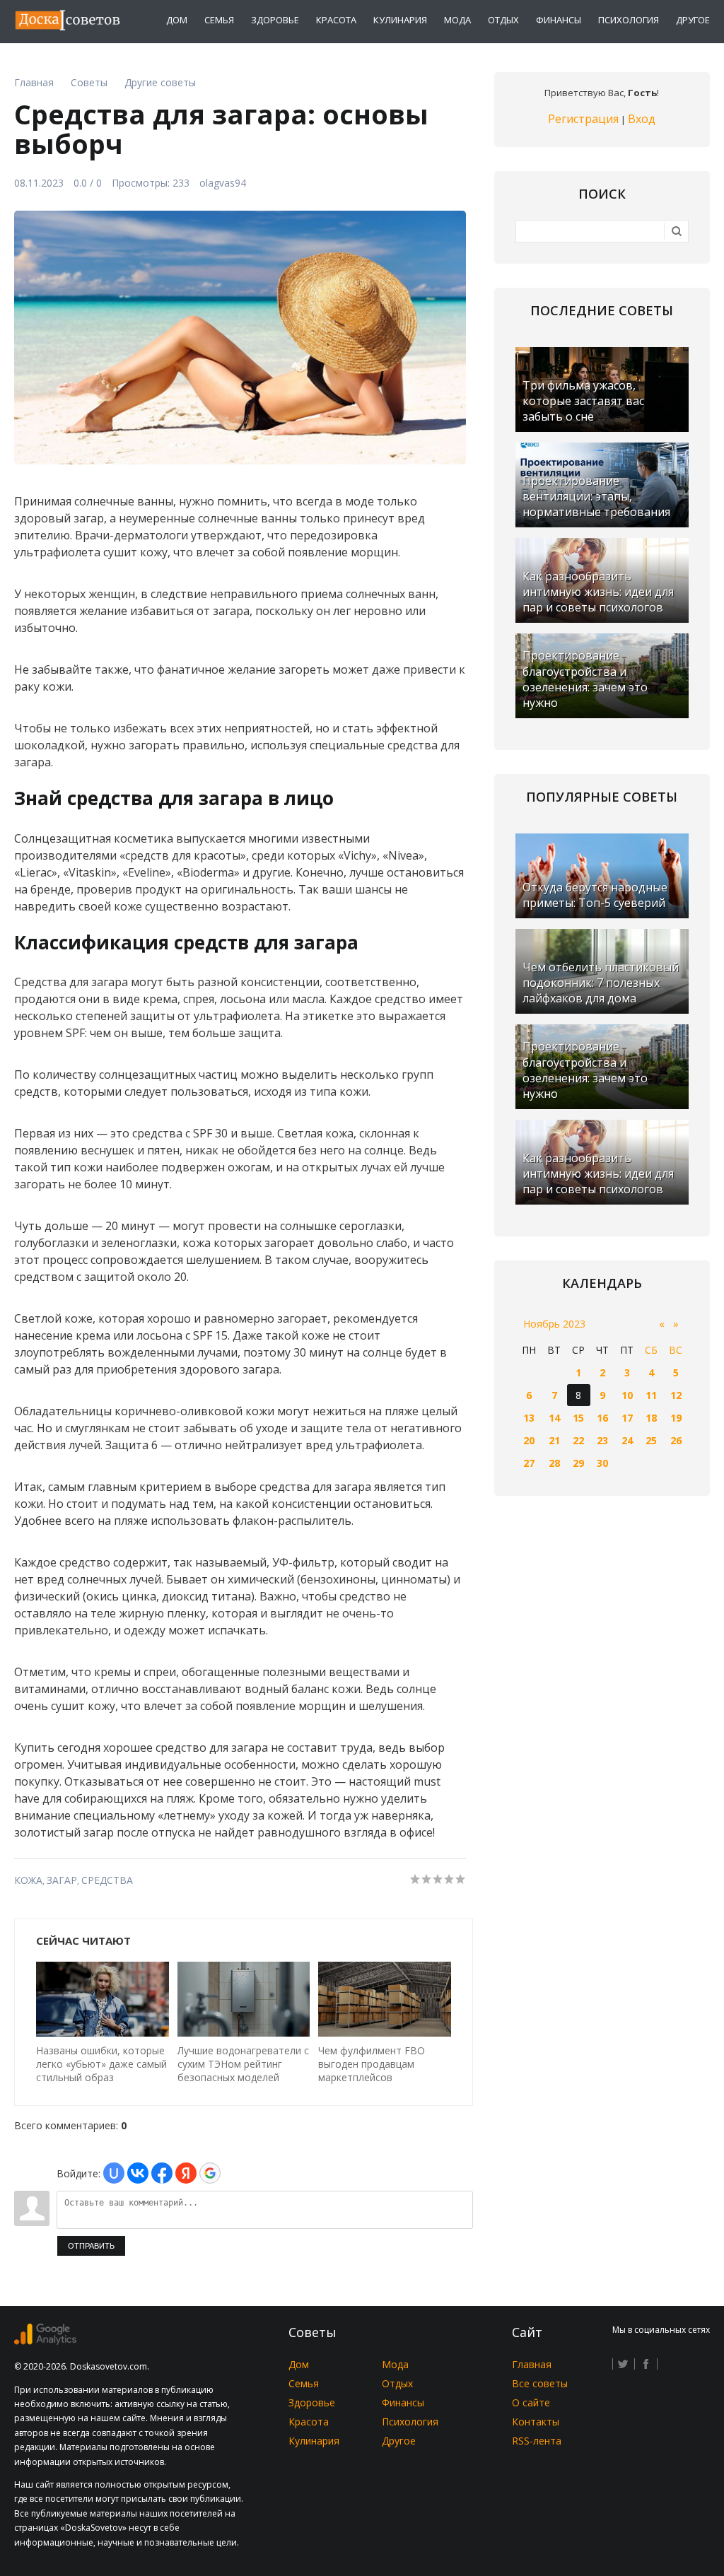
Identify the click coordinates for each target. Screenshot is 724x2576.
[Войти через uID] (114, 2173)
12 (676, 1395)
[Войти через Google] (210, 2173)
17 (627, 1418)
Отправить (91, 2246)
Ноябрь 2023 (554, 1324)
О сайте (531, 2402)
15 (578, 1418)
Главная (532, 2364)
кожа (28, 1880)
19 (676, 1418)
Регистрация (583, 119)
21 (554, 1440)
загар (62, 1880)
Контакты (536, 2422)
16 (602, 1418)
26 (676, 1440)
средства (107, 1880)
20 (529, 1440)
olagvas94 (223, 183)
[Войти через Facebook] (162, 2173)
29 (578, 1463)
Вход (642, 119)
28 (554, 1463)
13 (529, 1418)
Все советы (540, 2383)
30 (602, 1463)
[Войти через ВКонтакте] (138, 2173)
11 (651, 1395)
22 (578, 1440)
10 (627, 1395)
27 (529, 1463)
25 (651, 1440)
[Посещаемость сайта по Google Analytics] (45, 2341)
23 (602, 1440)
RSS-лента (537, 2441)
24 (627, 1440)
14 (554, 1418)
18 (651, 1418)
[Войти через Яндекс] (186, 2173)
